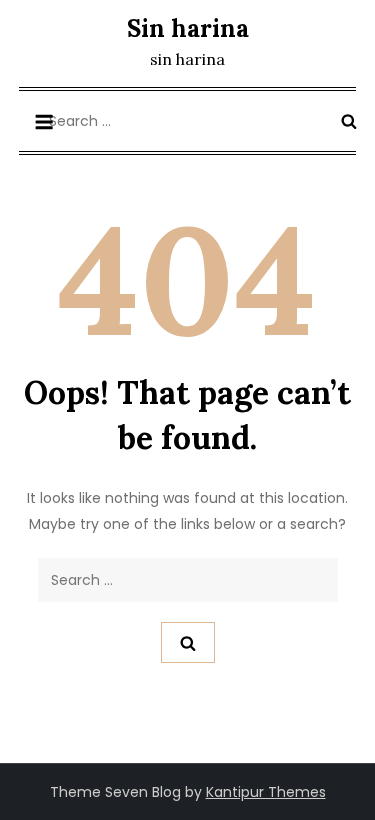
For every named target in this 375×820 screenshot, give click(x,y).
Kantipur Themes (266, 792)
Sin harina (188, 28)
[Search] (349, 121)
